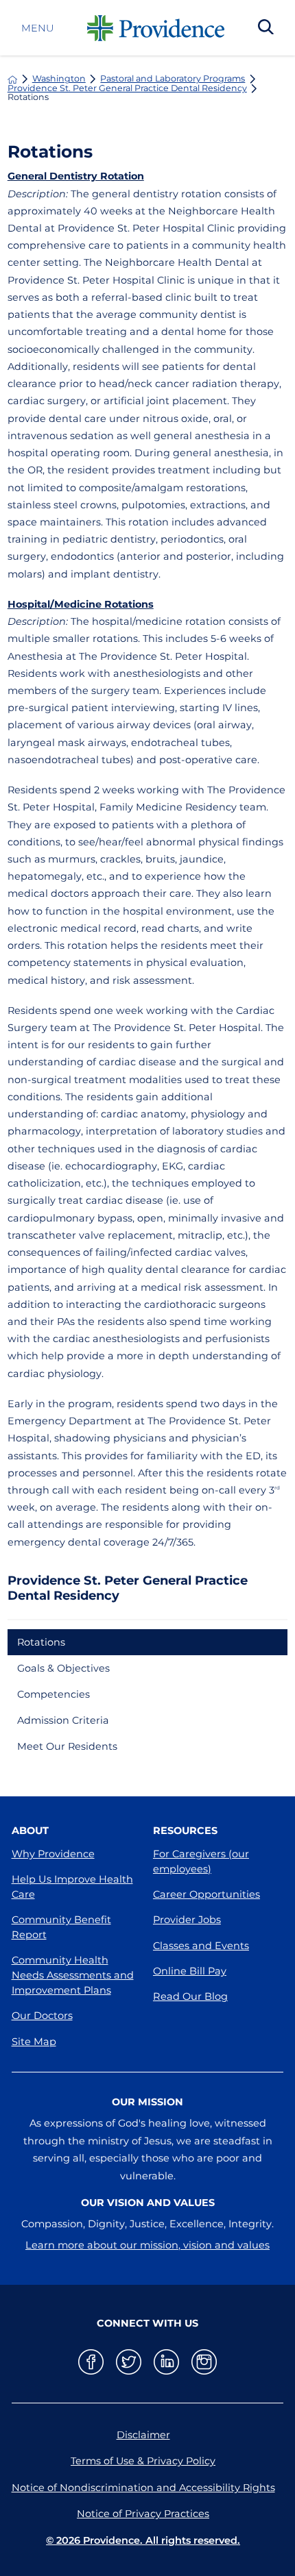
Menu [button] (37, 28)
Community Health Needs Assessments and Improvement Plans (73, 1975)
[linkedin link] (166, 2362)
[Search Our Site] (266, 28)
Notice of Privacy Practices (143, 2514)
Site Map (34, 2042)
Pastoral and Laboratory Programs (173, 79)
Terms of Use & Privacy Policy (143, 2461)
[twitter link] (129, 2362)
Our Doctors (42, 2016)
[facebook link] (91, 2362)
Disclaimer (143, 2435)
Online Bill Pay (190, 1971)
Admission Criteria (63, 1720)
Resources (185, 1831)
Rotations (41, 1642)
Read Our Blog (190, 1996)
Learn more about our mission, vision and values (147, 2245)
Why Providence (53, 1854)
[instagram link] (204, 2362)
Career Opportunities (206, 1894)
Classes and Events (201, 1946)
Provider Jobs (187, 1920)
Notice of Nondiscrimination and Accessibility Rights (143, 2488)
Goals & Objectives (63, 1668)
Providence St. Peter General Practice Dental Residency (127, 89)
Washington (59, 79)
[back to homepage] (12, 79)
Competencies (54, 1694)
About (30, 1831)
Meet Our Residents (67, 1746)
